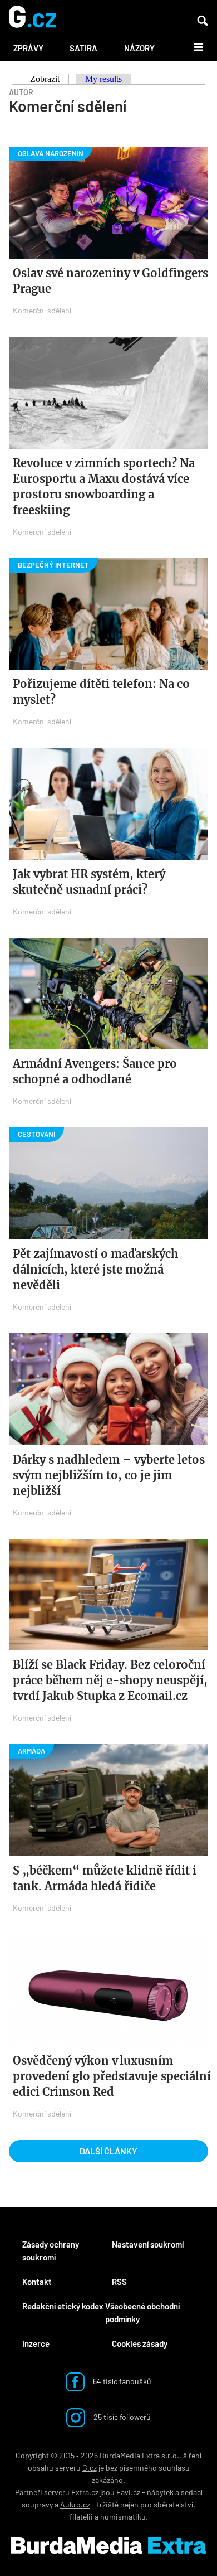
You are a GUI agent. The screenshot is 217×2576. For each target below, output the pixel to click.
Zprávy (28, 48)
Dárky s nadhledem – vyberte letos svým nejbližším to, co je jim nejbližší (109, 1475)
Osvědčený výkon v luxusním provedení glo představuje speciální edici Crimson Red (112, 2076)
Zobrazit (50, 79)
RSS (119, 2282)
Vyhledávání (203, 21)
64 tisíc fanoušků (121, 2381)
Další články (108, 2151)
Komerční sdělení (42, 310)
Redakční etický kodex (63, 2306)
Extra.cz (85, 2492)
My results (103, 79)
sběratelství (173, 2504)
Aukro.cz (75, 2504)
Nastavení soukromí (148, 2244)
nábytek (160, 2492)
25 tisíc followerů (121, 2416)
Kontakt (37, 2282)
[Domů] (33, 18)
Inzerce (36, 2343)
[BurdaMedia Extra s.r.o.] (108, 2545)
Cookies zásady (140, 2343)
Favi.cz (128, 2492)
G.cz (90, 2468)
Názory (139, 48)
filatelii (81, 2517)
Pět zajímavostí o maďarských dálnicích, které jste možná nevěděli (95, 1269)
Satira (83, 48)
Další (192, 46)
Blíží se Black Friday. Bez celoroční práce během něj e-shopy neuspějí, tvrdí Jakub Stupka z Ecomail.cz (110, 1680)
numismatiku (123, 2517)
